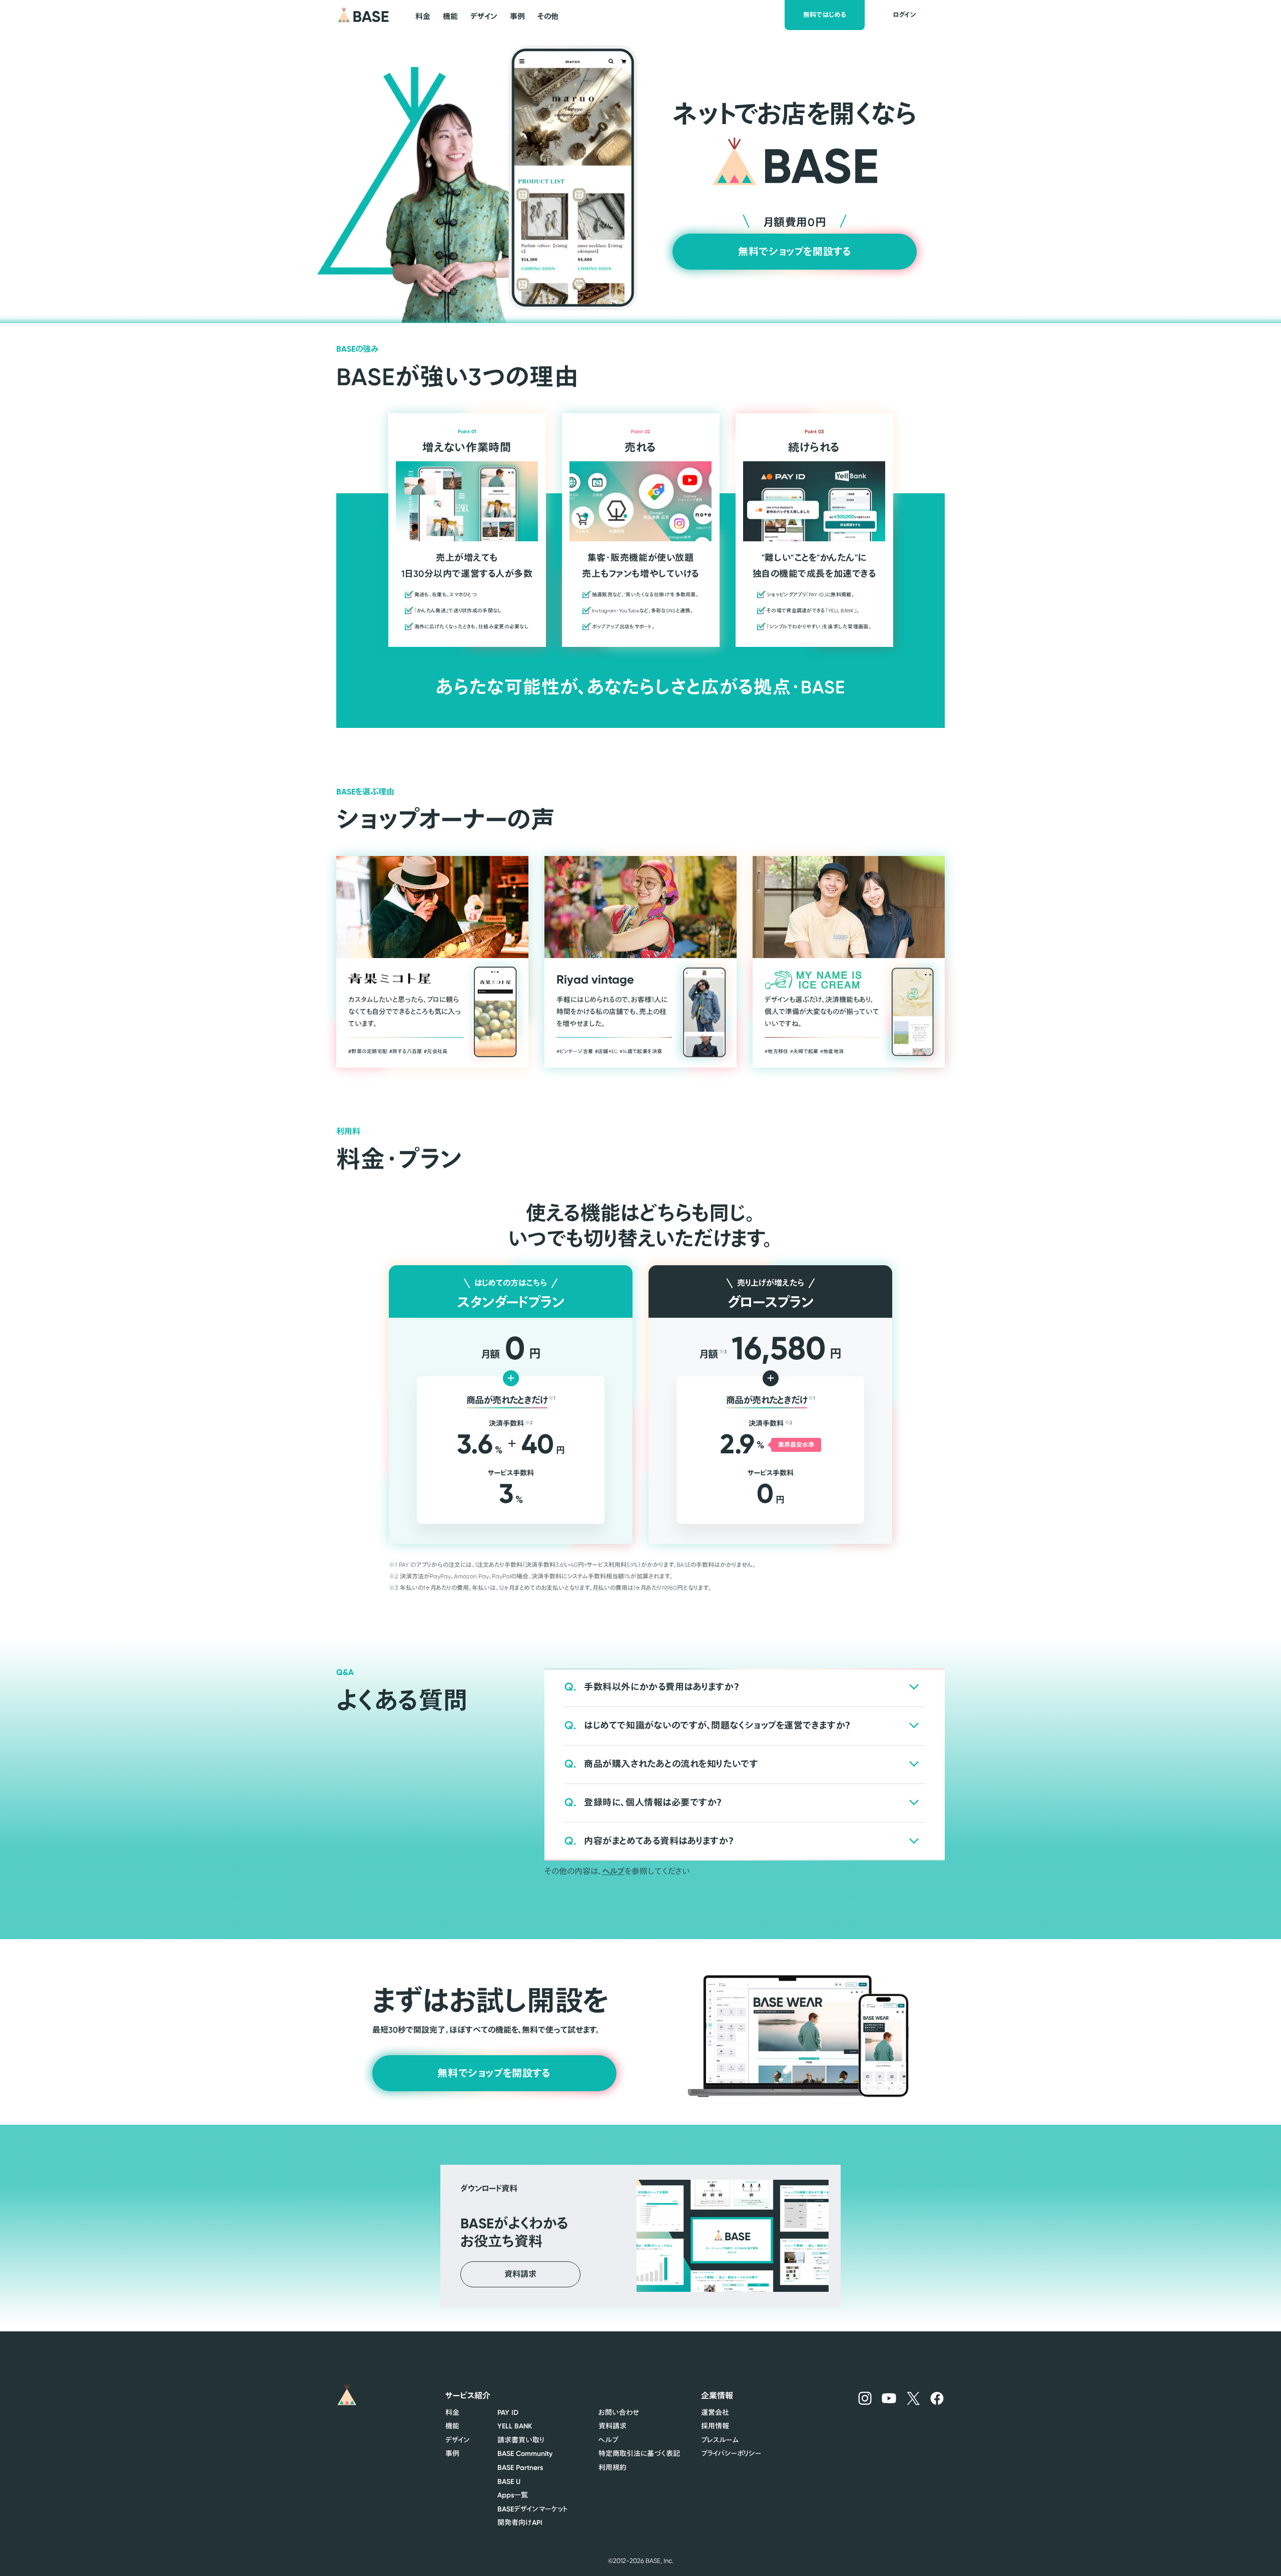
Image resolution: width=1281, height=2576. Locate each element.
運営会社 (715, 2412)
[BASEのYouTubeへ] (889, 2398)
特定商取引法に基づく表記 (639, 2453)
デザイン (458, 2440)
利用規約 (612, 2467)
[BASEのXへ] (913, 2398)
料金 (452, 2412)
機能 (452, 2426)
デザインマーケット (533, 2509)
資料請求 (612, 2426)
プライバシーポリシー (731, 2453)
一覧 (513, 2495)
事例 (452, 2453)
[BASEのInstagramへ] (865, 2398)
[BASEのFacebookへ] (937, 2398)
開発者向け (520, 2522)
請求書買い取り (521, 2440)
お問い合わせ (619, 2412)
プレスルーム (720, 2440)
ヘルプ (613, 1871)
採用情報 (715, 2426)
